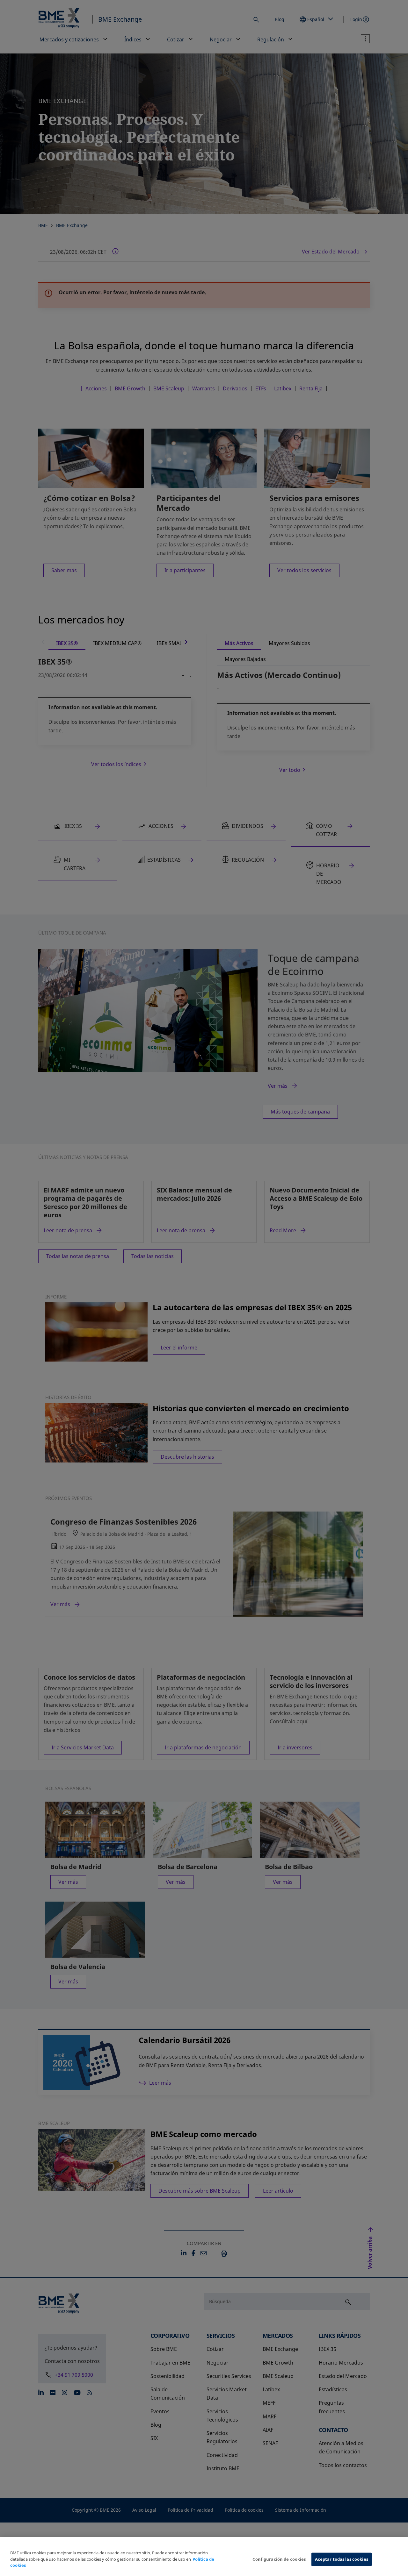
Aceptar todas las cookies (342, 2559)
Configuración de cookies (279, 2559)
